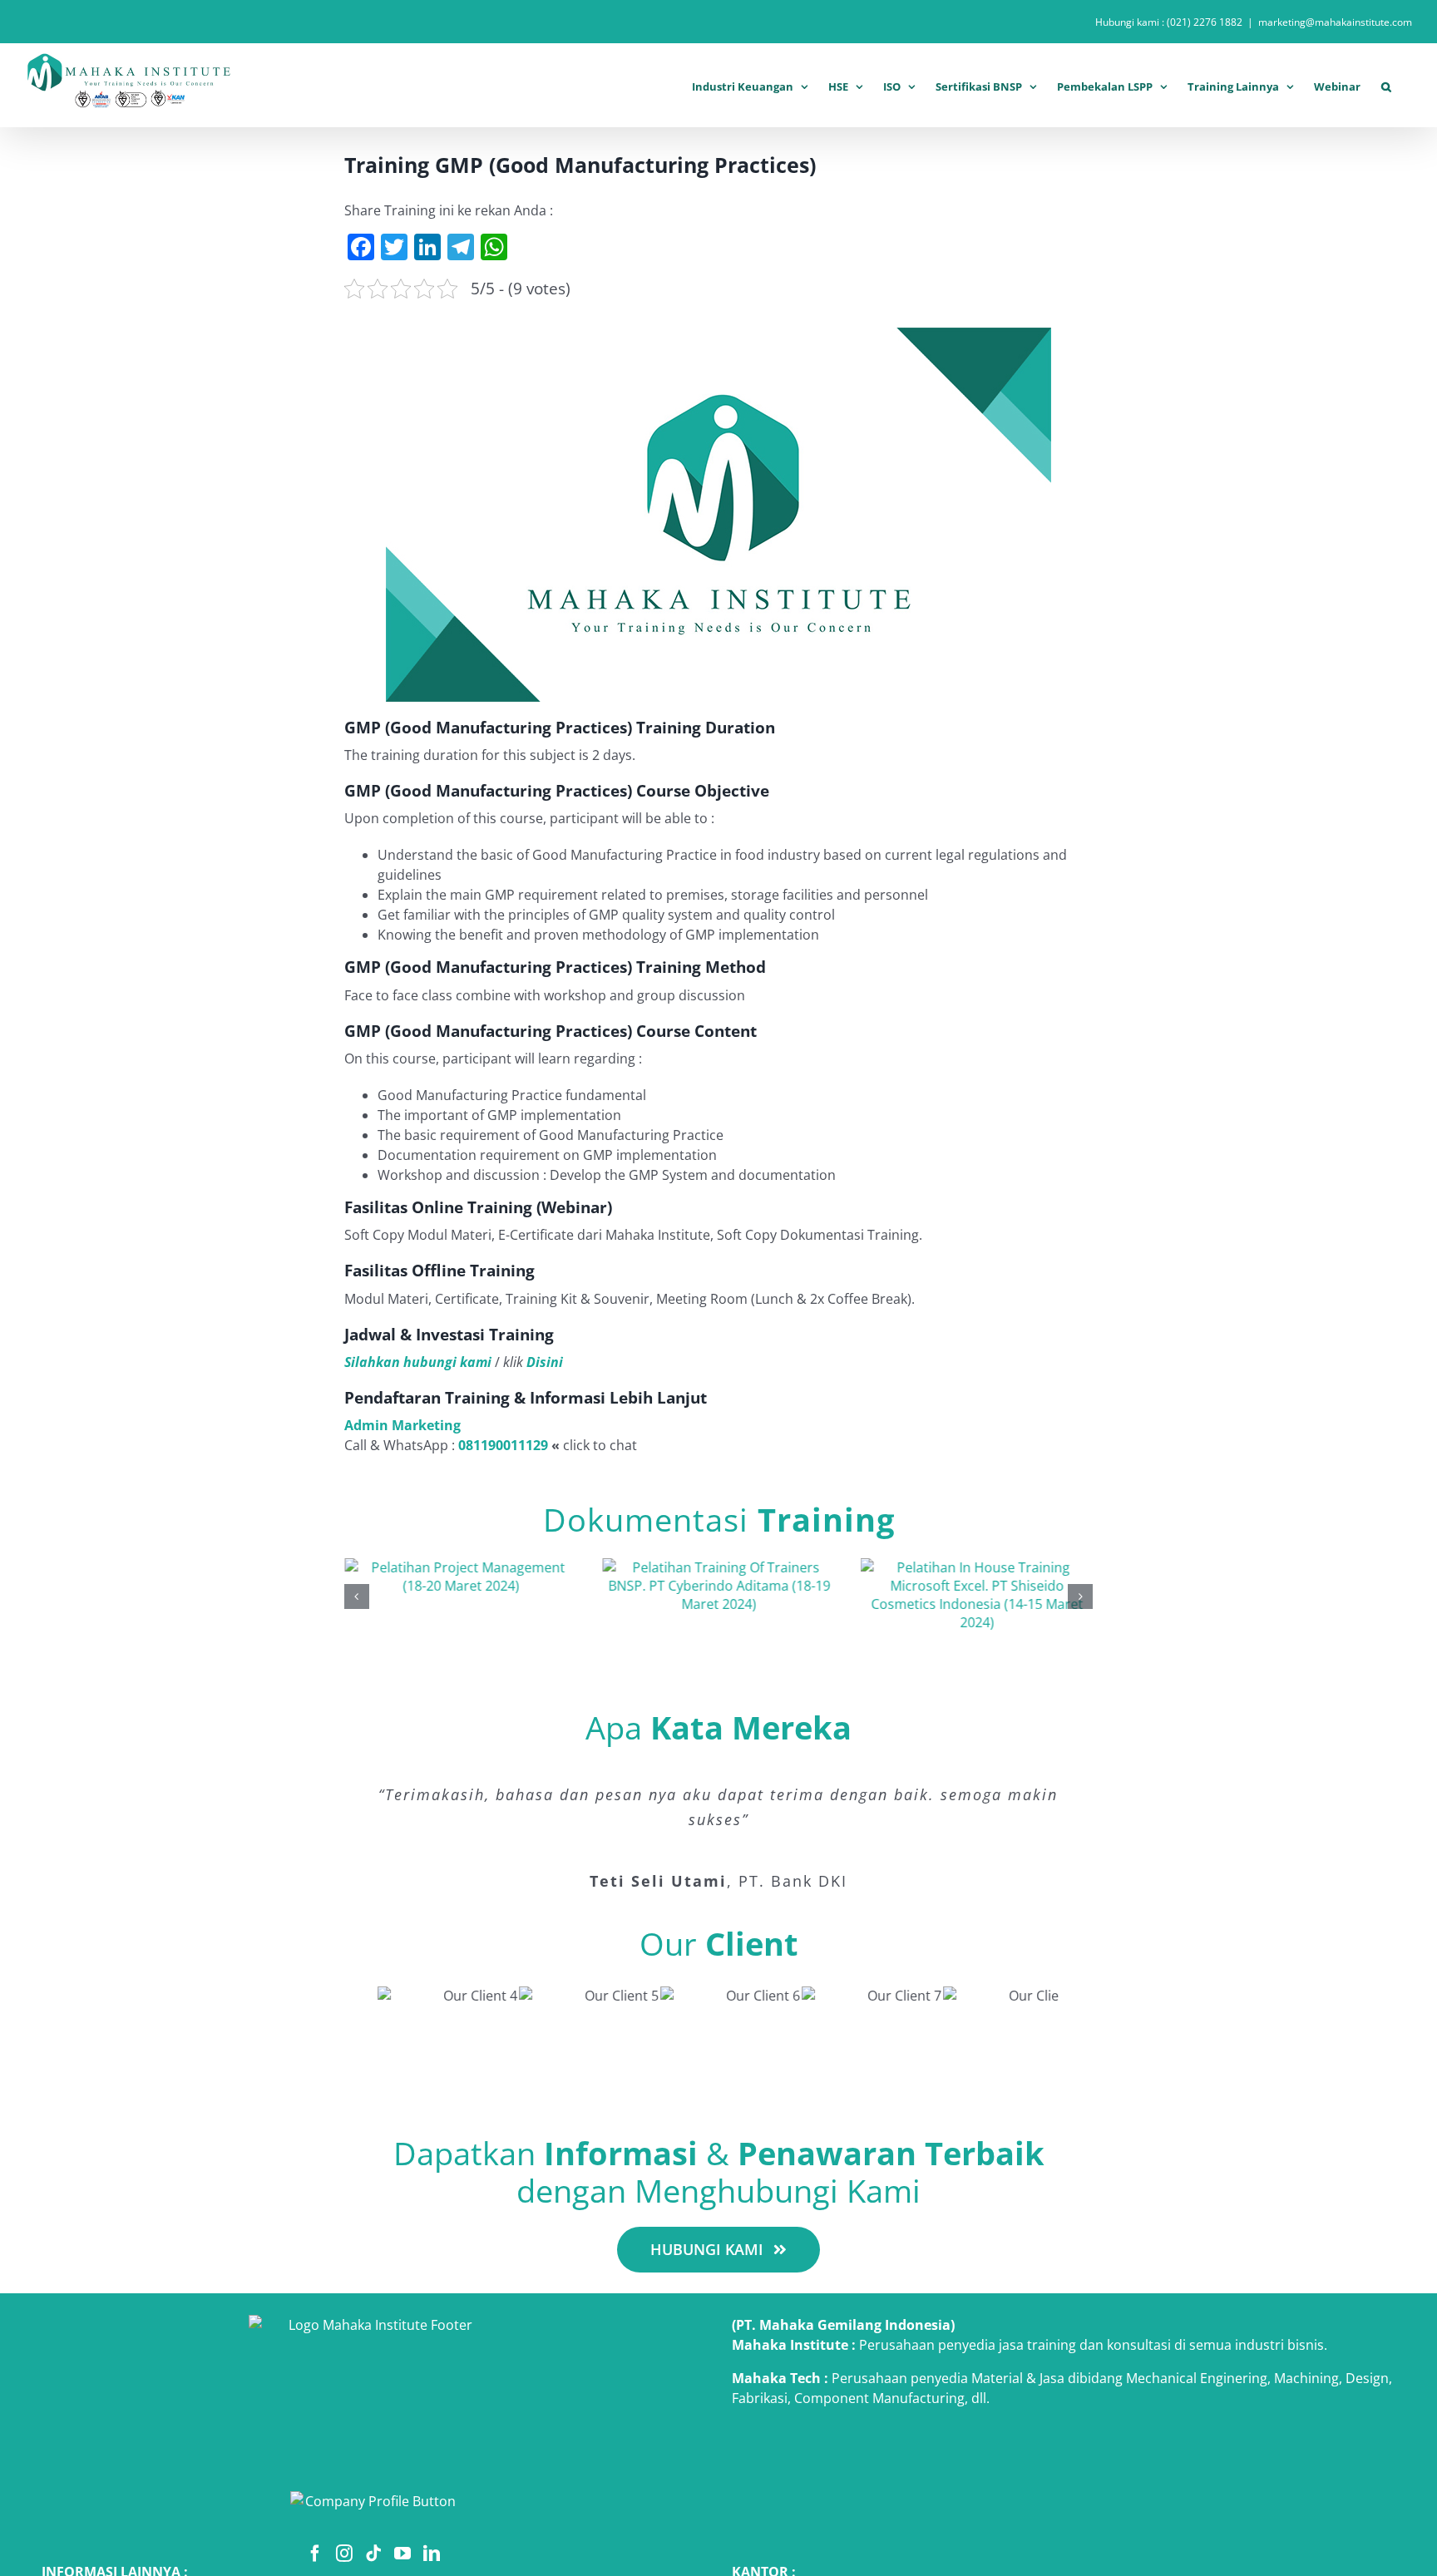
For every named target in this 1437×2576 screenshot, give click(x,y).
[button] (1386, 84)
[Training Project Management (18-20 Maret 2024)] (461, 1567)
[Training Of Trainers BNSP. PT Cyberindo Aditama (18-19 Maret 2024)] (718, 1567)
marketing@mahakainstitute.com (1335, 22)
